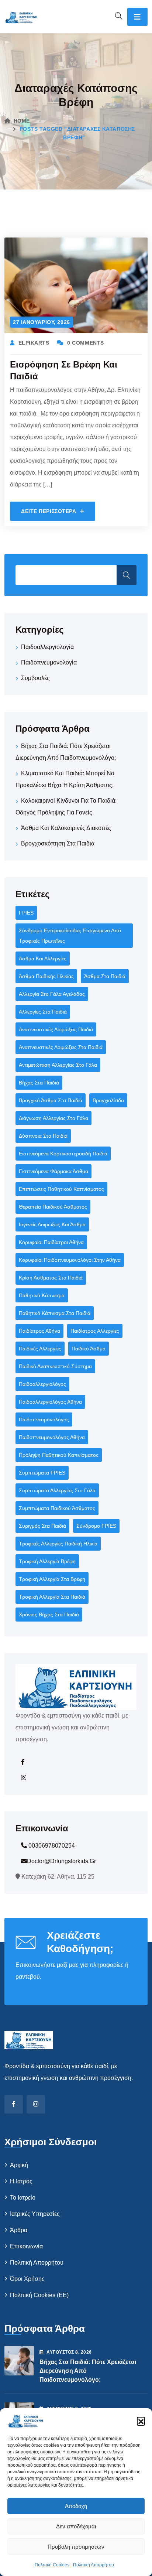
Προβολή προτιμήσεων (76, 2547)
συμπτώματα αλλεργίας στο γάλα (57, 1490)
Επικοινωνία (26, 2246)
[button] (141, 2421)
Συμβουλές (35, 678)
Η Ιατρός (21, 2181)
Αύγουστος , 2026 (69, 2352)
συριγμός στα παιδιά (42, 1526)
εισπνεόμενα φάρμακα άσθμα (53, 1171)
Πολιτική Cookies (52, 2565)
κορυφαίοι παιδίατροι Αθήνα (51, 1242)
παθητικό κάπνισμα (42, 1295)
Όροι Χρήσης (27, 2279)
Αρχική (19, 2165)
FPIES (26, 913)
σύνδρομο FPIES (96, 1526)
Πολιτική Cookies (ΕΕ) (39, 2295)
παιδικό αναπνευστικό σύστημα (55, 1366)
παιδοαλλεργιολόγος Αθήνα (50, 1402)
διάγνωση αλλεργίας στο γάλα (53, 1118)
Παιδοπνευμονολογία (49, 662)
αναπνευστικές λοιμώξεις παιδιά (56, 1029)
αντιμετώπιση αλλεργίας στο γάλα (58, 1065)
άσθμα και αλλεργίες (43, 959)
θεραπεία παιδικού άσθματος (53, 1207)
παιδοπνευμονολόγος (44, 1419)
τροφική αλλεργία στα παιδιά (52, 1597)
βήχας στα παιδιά (39, 1083)
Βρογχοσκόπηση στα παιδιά (58, 843)
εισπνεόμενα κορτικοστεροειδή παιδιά (63, 1154)
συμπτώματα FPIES (42, 1473)
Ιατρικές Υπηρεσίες (35, 2214)
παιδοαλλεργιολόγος (42, 1384)
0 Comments (86, 343)
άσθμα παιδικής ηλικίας (46, 976)
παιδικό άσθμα (89, 1349)
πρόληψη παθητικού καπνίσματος (59, 1455)
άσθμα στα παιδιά (105, 976)
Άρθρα (19, 2230)
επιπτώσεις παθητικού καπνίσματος (61, 1189)
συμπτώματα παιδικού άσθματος (57, 1508)
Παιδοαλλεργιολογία (47, 647)
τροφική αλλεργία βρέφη (47, 1561)
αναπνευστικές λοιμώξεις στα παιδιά (61, 1047)
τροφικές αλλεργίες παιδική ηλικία (58, 1544)
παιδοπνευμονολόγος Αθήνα (52, 1437)
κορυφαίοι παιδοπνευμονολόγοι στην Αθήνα (70, 1260)
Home (22, 121)
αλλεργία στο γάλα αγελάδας (52, 994)
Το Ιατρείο (23, 2198)
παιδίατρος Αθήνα (39, 1331)
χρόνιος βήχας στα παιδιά (49, 1615)
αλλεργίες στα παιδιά (43, 1012)
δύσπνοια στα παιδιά (43, 1136)
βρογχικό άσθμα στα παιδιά (51, 1100)
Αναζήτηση (127, 575)
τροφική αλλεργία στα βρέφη (52, 1579)
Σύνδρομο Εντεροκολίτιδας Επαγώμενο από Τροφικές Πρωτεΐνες (70, 936)
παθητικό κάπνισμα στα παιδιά (55, 1313)
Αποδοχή (76, 2506)
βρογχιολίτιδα (108, 1100)
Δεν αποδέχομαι (76, 2526)
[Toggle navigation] (137, 17)
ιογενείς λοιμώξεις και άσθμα (52, 1224)
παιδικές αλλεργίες (40, 1349)
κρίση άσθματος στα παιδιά (51, 1278)
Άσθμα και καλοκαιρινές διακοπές (66, 828)
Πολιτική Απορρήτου (94, 2565)
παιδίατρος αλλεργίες (95, 1331)
